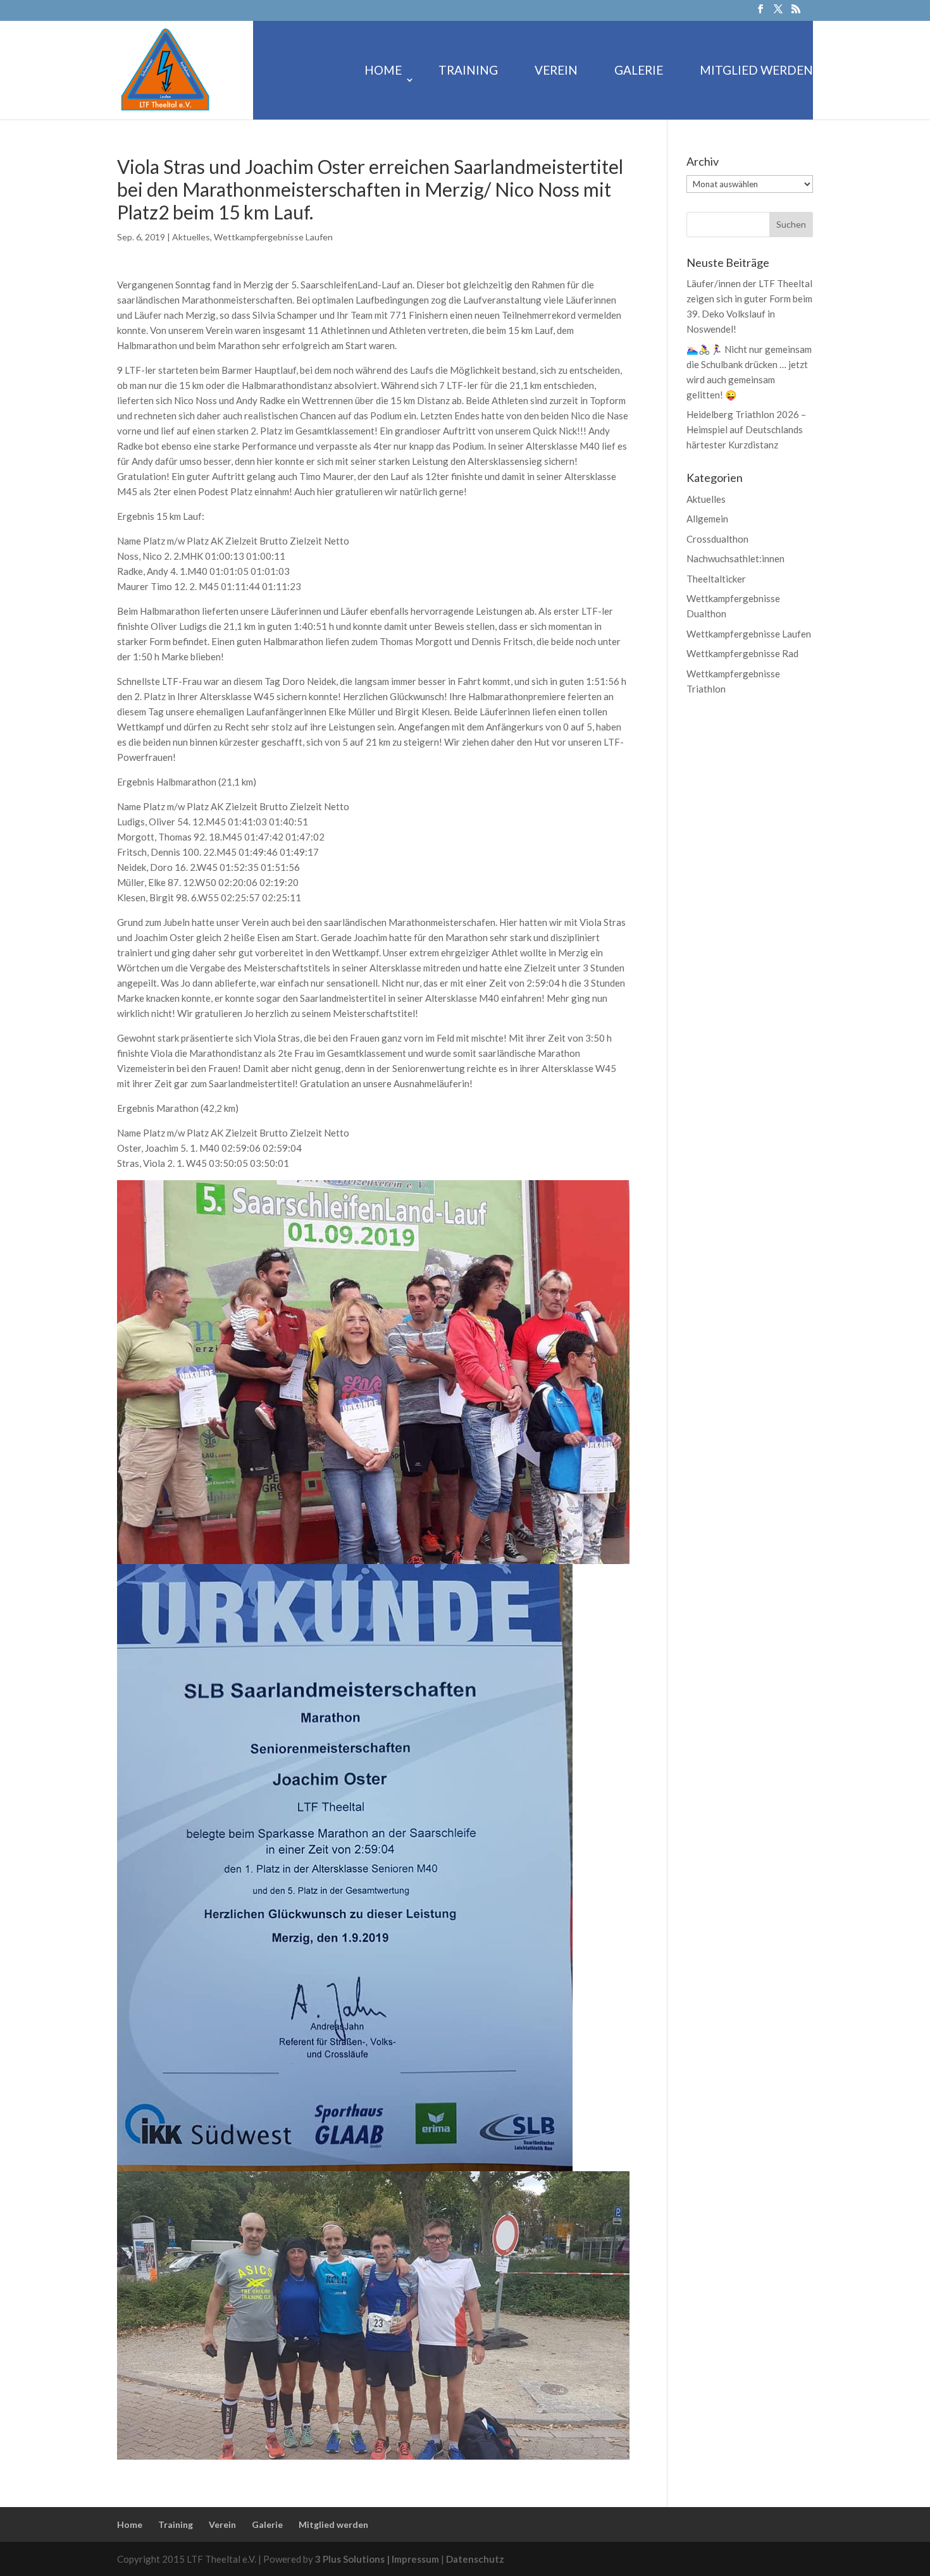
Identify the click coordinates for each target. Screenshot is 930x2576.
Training (468, 71)
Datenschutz (475, 2559)
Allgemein (707, 519)
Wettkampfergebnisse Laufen (273, 237)
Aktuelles (191, 237)
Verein (556, 71)
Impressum (416, 2559)
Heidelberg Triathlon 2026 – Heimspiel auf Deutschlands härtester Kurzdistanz (746, 429)
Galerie (639, 71)
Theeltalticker (716, 579)
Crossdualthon (717, 539)
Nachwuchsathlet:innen (735, 558)
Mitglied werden (756, 71)
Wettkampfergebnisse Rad (742, 653)
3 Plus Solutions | (353, 2559)
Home (383, 71)
